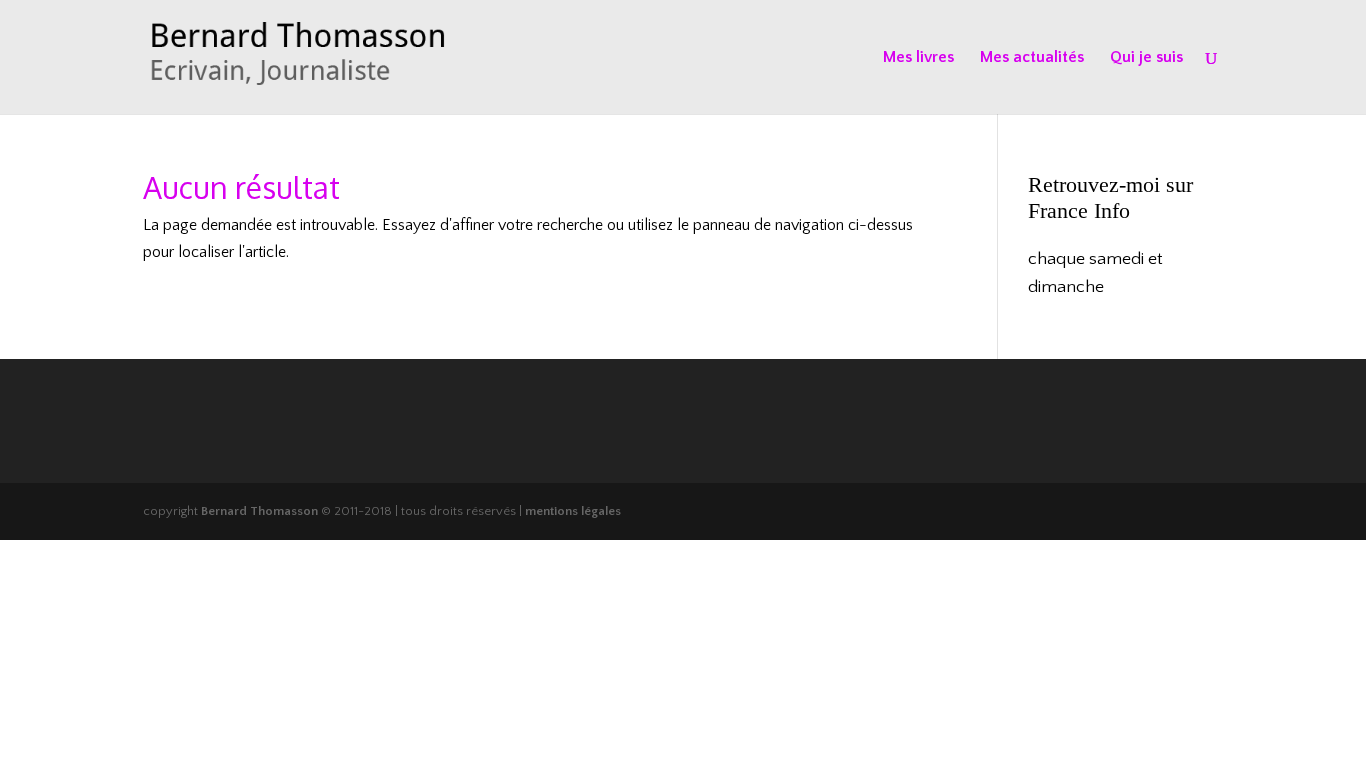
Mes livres (918, 58)
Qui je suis (1146, 58)
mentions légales (573, 511)
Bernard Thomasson (259, 511)
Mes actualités (1032, 58)
